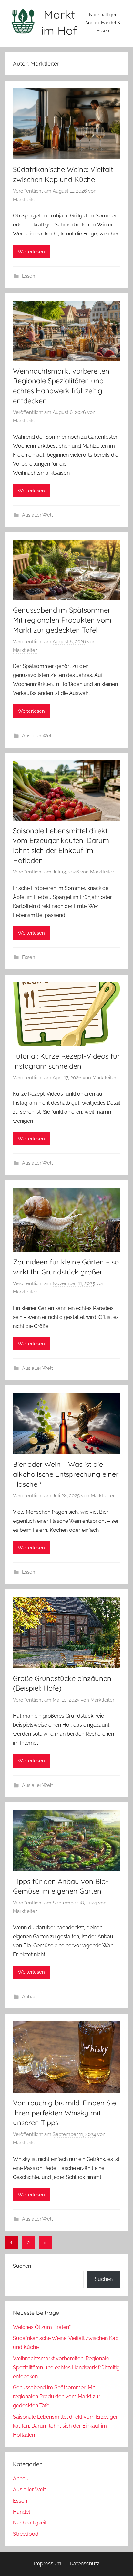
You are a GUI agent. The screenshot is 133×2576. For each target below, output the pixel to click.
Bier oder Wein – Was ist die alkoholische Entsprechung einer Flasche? (66, 1474)
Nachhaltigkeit (30, 2523)
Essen (29, 276)
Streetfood (26, 2534)
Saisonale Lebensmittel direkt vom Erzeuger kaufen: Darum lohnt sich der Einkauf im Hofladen (65, 2426)
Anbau (29, 1997)
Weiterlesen (31, 252)
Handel (21, 2512)
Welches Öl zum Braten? (42, 2327)
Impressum (48, 2564)
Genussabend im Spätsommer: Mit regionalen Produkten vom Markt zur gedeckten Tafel (62, 620)
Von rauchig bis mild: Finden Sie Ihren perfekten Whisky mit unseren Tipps (64, 2113)
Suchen (22, 2266)
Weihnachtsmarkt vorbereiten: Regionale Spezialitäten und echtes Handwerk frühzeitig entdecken (66, 2367)
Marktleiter (25, 200)
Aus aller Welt (37, 515)
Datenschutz (85, 2564)
